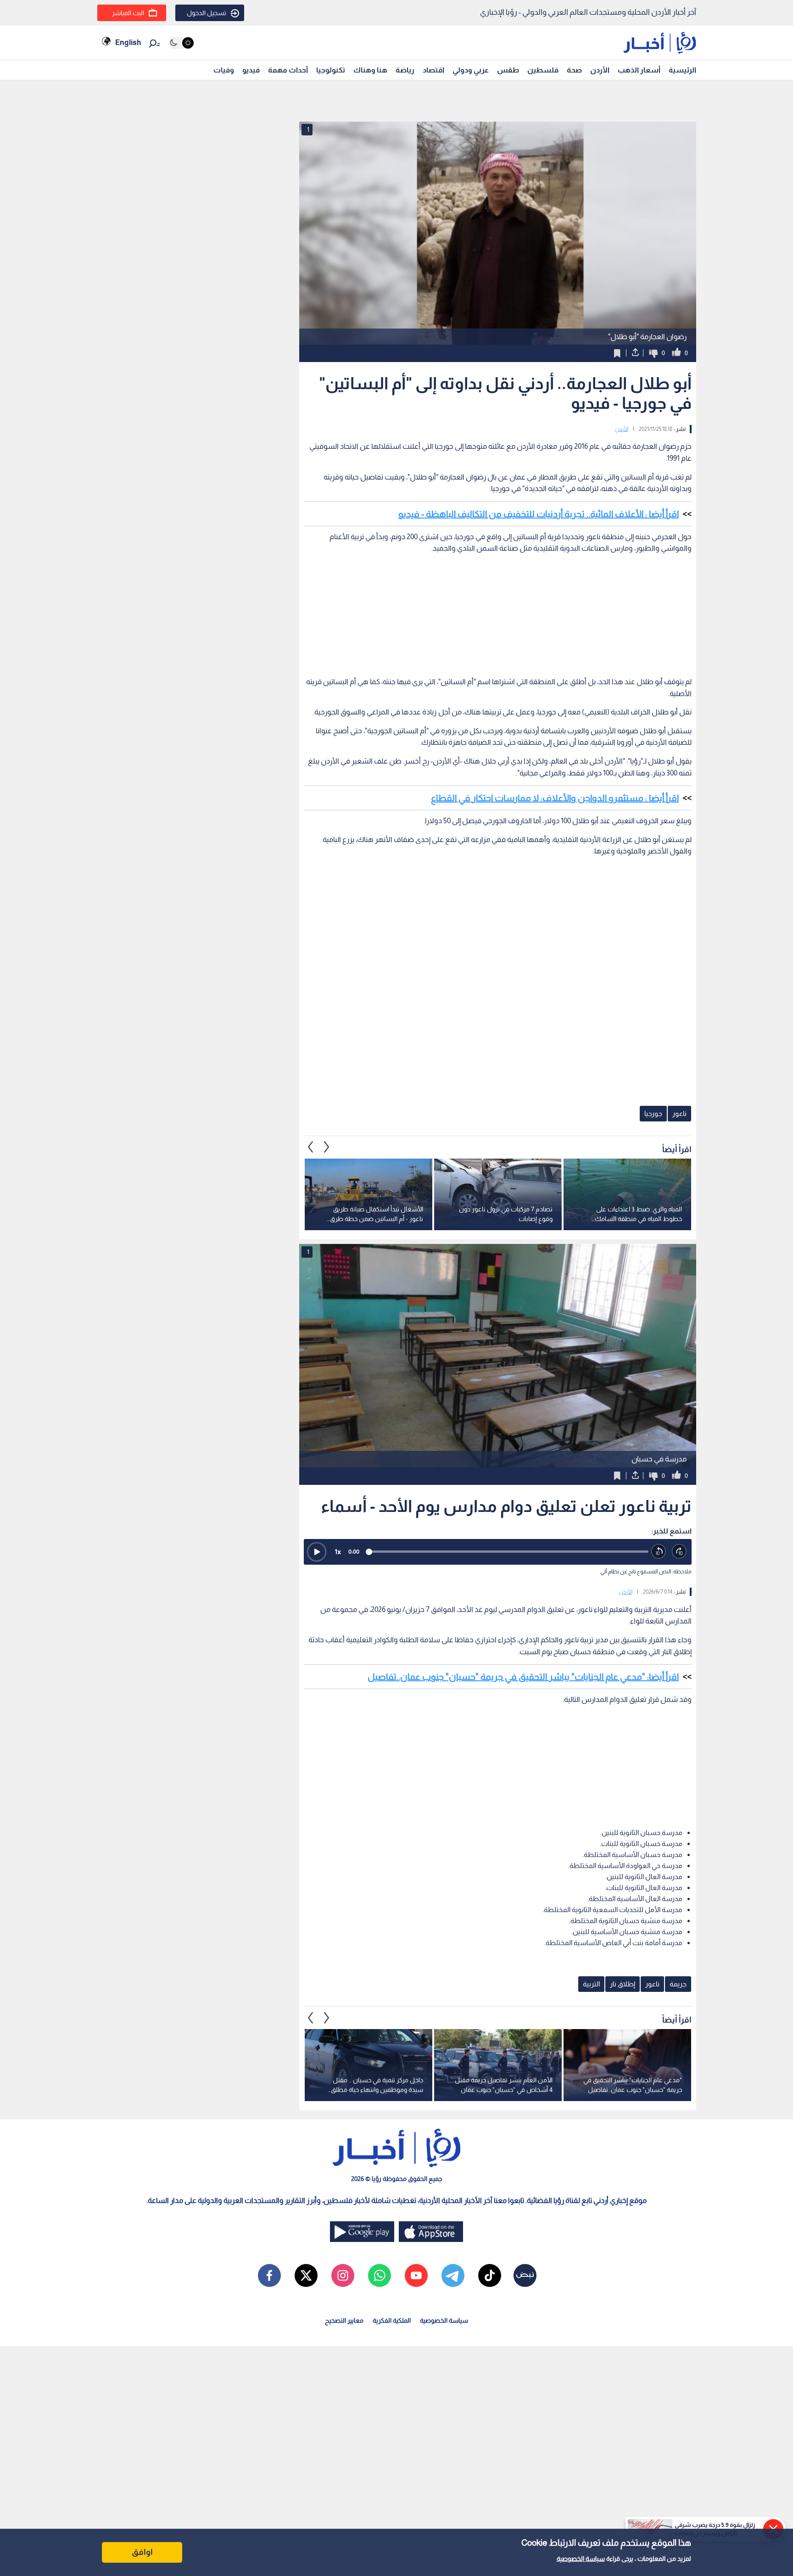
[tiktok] (490, 2275)
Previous (327, 1147)
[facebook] (269, 2275)
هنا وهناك (370, 70)
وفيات (224, 70)
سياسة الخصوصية (581, 2559)
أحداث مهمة (288, 70)
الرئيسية (682, 70)
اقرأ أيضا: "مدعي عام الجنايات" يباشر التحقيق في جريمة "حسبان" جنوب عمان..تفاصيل (523, 1677)
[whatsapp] (380, 2275)
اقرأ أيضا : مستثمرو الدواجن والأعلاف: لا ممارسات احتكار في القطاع (555, 798)
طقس (508, 70)
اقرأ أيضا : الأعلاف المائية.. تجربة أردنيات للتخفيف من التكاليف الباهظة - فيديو (539, 514)
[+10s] (679, 1552)
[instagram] (343, 2275)
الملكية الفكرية (392, 2320)
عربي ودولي (471, 70)
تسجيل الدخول (207, 13)
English (128, 42)
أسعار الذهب (639, 70)
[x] (306, 2275)
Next (311, 1147)
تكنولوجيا (331, 70)
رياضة (405, 70)
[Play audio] (317, 1552)
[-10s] (659, 1552)
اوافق (142, 2552)
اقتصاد (433, 70)
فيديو (251, 70)
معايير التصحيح (344, 2320)
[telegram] (453, 2275)
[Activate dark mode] (181, 43)
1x (338, 1552)
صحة (574, 70)
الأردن (600, 70)
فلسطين (543, 70)
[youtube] (416, 2275)
